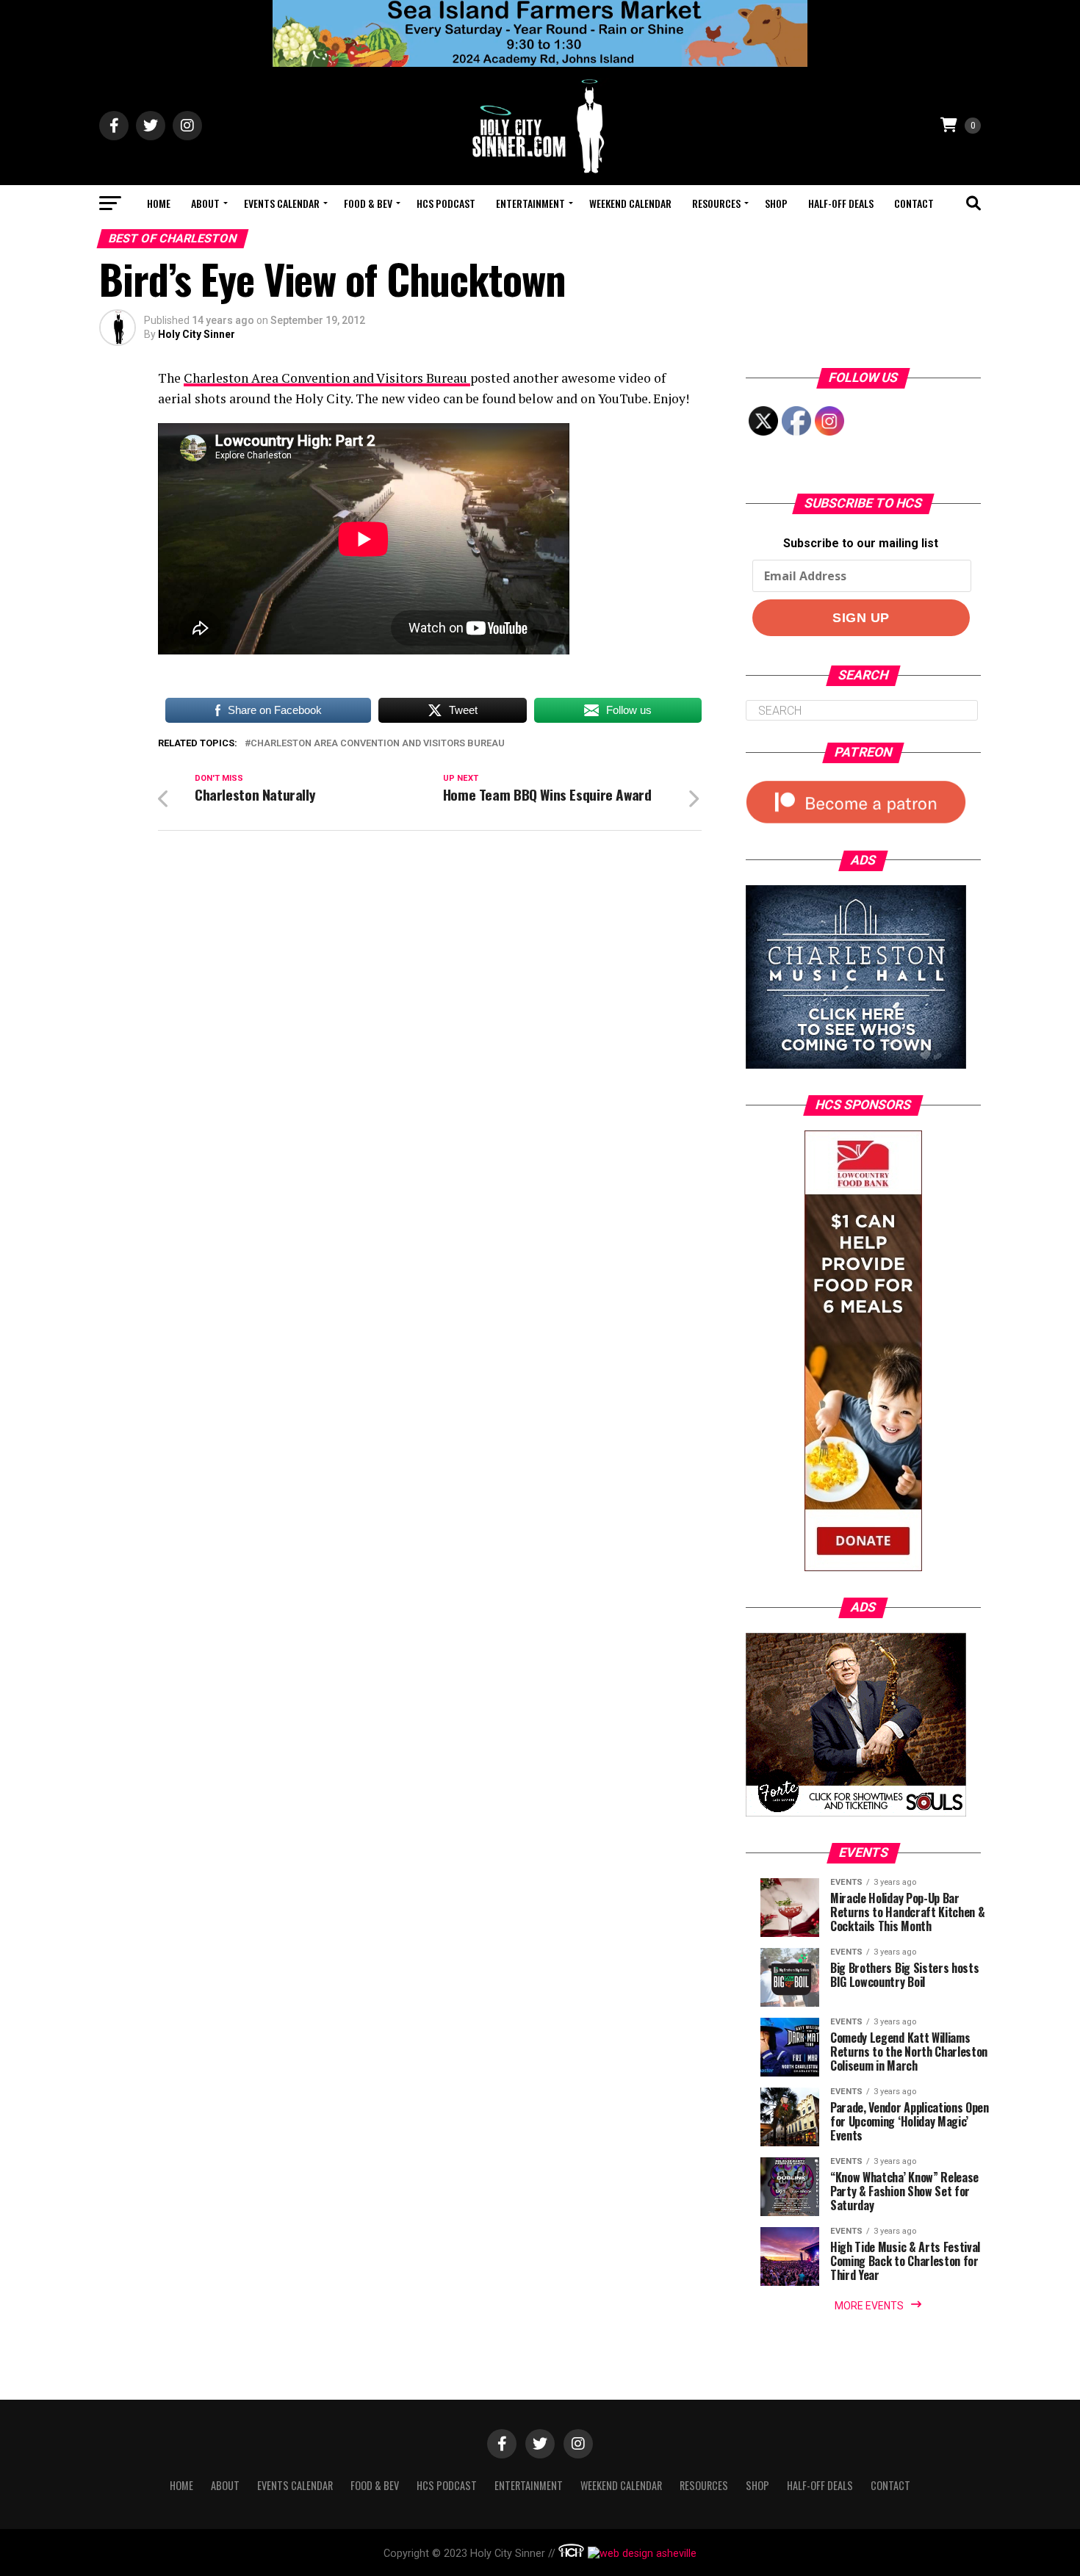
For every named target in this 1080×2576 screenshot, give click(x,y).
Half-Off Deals (841, 203)
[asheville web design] (640, 2554)
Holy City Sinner (197, 334)
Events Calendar (282, 203)
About (205, 203)
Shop (776, 203)
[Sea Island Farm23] (540, 63)
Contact (914, 203)
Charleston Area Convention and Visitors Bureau (327, 378)
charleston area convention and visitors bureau (378, 744)
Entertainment (530, 203)
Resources (716, 203)
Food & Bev (368, 203)
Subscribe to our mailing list (861, 543)
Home (159, 203)
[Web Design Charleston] (571, 2554)
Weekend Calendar (630, 203)
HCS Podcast (446, 203)
